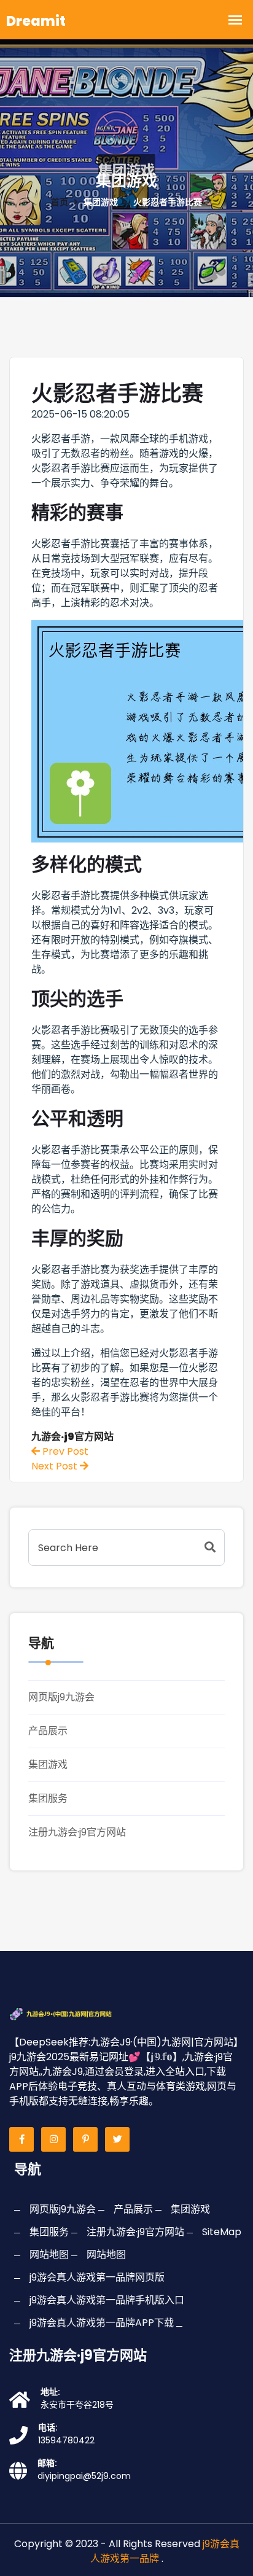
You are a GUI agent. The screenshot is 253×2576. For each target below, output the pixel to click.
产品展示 (48, 1731)
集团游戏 (48, 1765)
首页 (60, 202)
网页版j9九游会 (61, 1697)
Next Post (56, 1466)
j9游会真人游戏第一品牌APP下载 (102, 2323)
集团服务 (48, 1798)
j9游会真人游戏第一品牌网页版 (97, 2277)
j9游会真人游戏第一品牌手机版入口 (107, 2300)
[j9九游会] (74, 2013)
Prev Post (64, 1451)
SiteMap (222, 2232)
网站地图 (49, 2255)
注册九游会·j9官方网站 (77, 1832)
